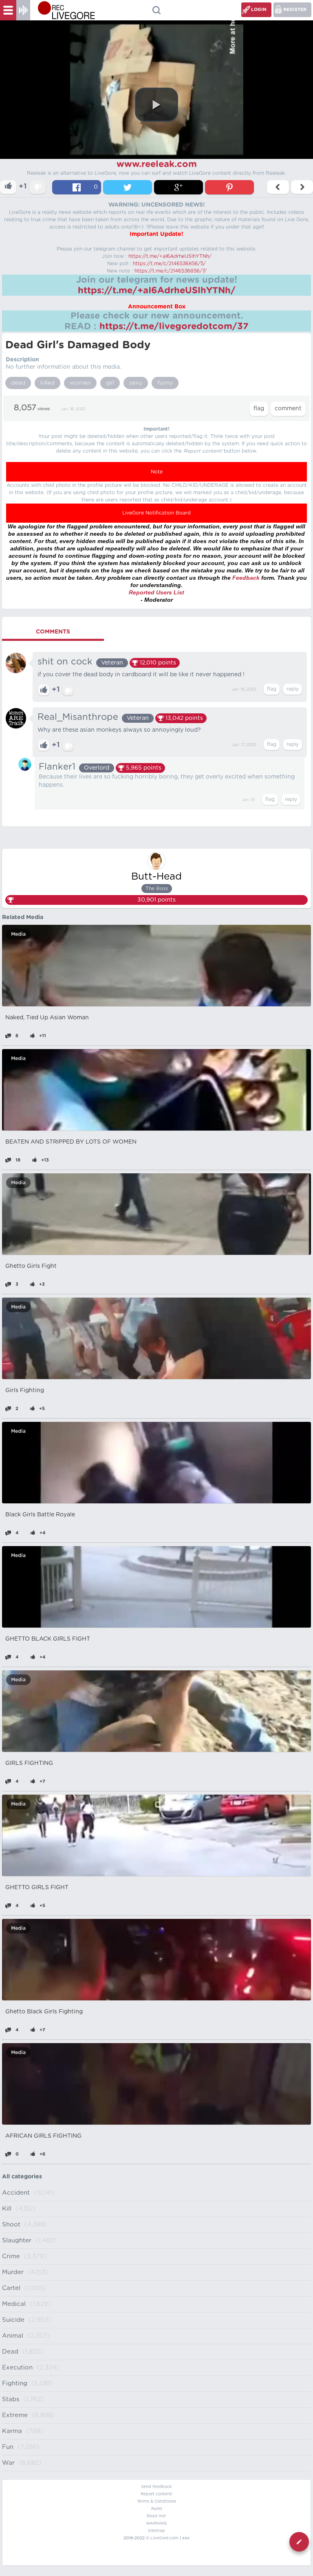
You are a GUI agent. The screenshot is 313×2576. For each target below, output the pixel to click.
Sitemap (156, 2531)
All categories (22, 2177)
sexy (136, 383)
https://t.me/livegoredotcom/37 (174, 326)
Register (295, 10)
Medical (14, 2304)
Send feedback (156, 2487)
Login (259, 10)
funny (165, 383)
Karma (12, 2431)
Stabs (11, 2399)
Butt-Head (156, 877)
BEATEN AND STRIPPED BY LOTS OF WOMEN (71, 1142)
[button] (156, 105)
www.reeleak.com (157, 164)
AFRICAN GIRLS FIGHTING (43, 2136)
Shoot (11, 2225)
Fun (8, 2447)
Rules (157, 2509)
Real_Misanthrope (78, 717)
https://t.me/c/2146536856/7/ (171, 271)
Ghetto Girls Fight (31, 1266)
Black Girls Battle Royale (40, 1515)
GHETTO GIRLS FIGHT (37, 1887)
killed (47, 383)
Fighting (15, 2384)
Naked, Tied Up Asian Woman (47, 1018)
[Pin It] (229, 187)
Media (18, 934)
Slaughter (17, 2241)
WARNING (156, 2523)
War (8, 2463)
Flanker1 (57, 767)
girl (110, 383)
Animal (13, 2336)
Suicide (13, 2320)
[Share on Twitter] (128, 187)
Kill (7, 2209)
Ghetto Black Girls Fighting (44, 2012)
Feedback (246, 578)
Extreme (15, 2415)
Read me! (156, 2516)
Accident (16, 2193)
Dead (10, 2352)
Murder (13, 2272)
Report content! (156, 2494)
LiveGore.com (164, 2538)
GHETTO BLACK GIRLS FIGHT (48, 1639)
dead (18, 383)
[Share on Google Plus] (179, 187)
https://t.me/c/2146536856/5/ (169, 264)
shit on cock (65, 662)
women (80, 383)
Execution (17, 2368)
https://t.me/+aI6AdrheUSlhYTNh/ (170, 256)
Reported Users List (156, 592)
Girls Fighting (25, 1390)
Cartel (11, 2288)
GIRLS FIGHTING (29, 1763)
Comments (53, 632)
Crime (11, 2256)
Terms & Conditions (156, 2501)
